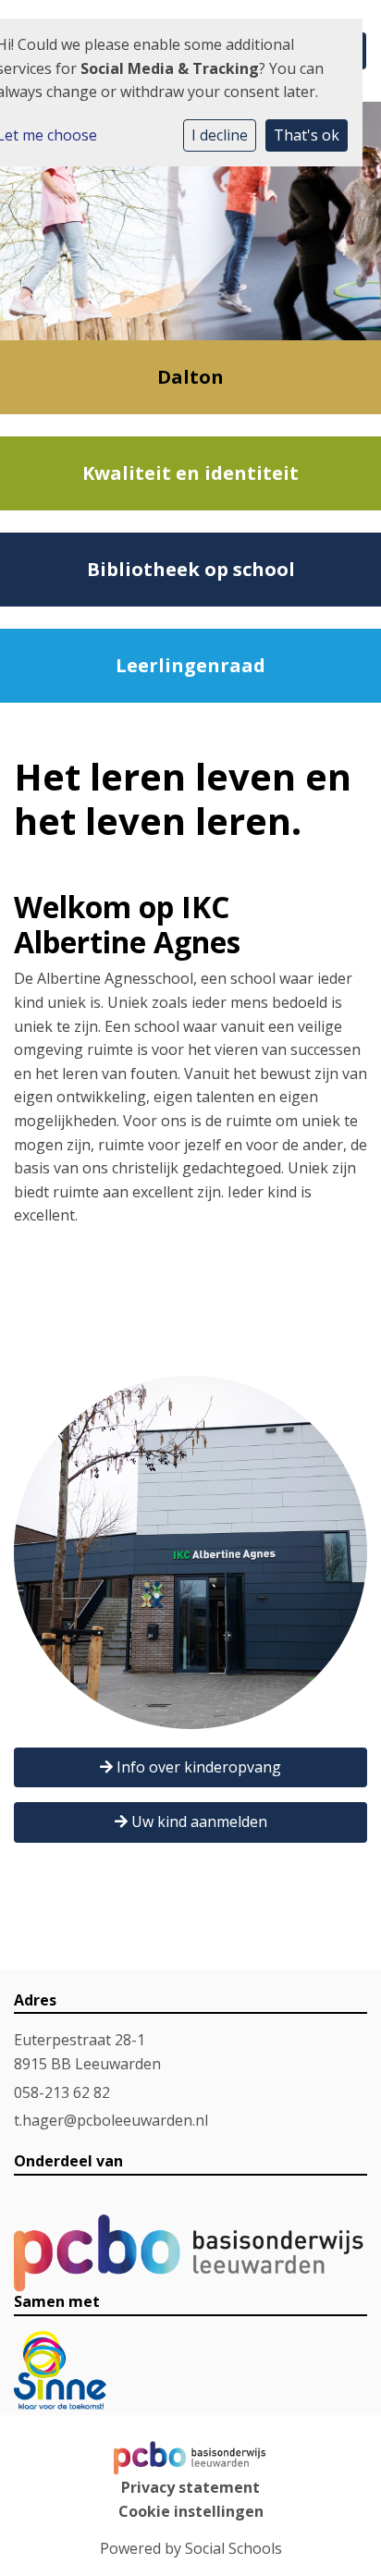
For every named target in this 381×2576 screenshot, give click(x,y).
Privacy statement (190, 2487)
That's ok (307, 135)
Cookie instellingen (191, 2511)
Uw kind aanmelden (197, 1822)
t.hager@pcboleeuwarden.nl (111, 2120)
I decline (220, 135)
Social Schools (234, 2548)
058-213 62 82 (62, 2092)
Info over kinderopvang (197, 1767)
